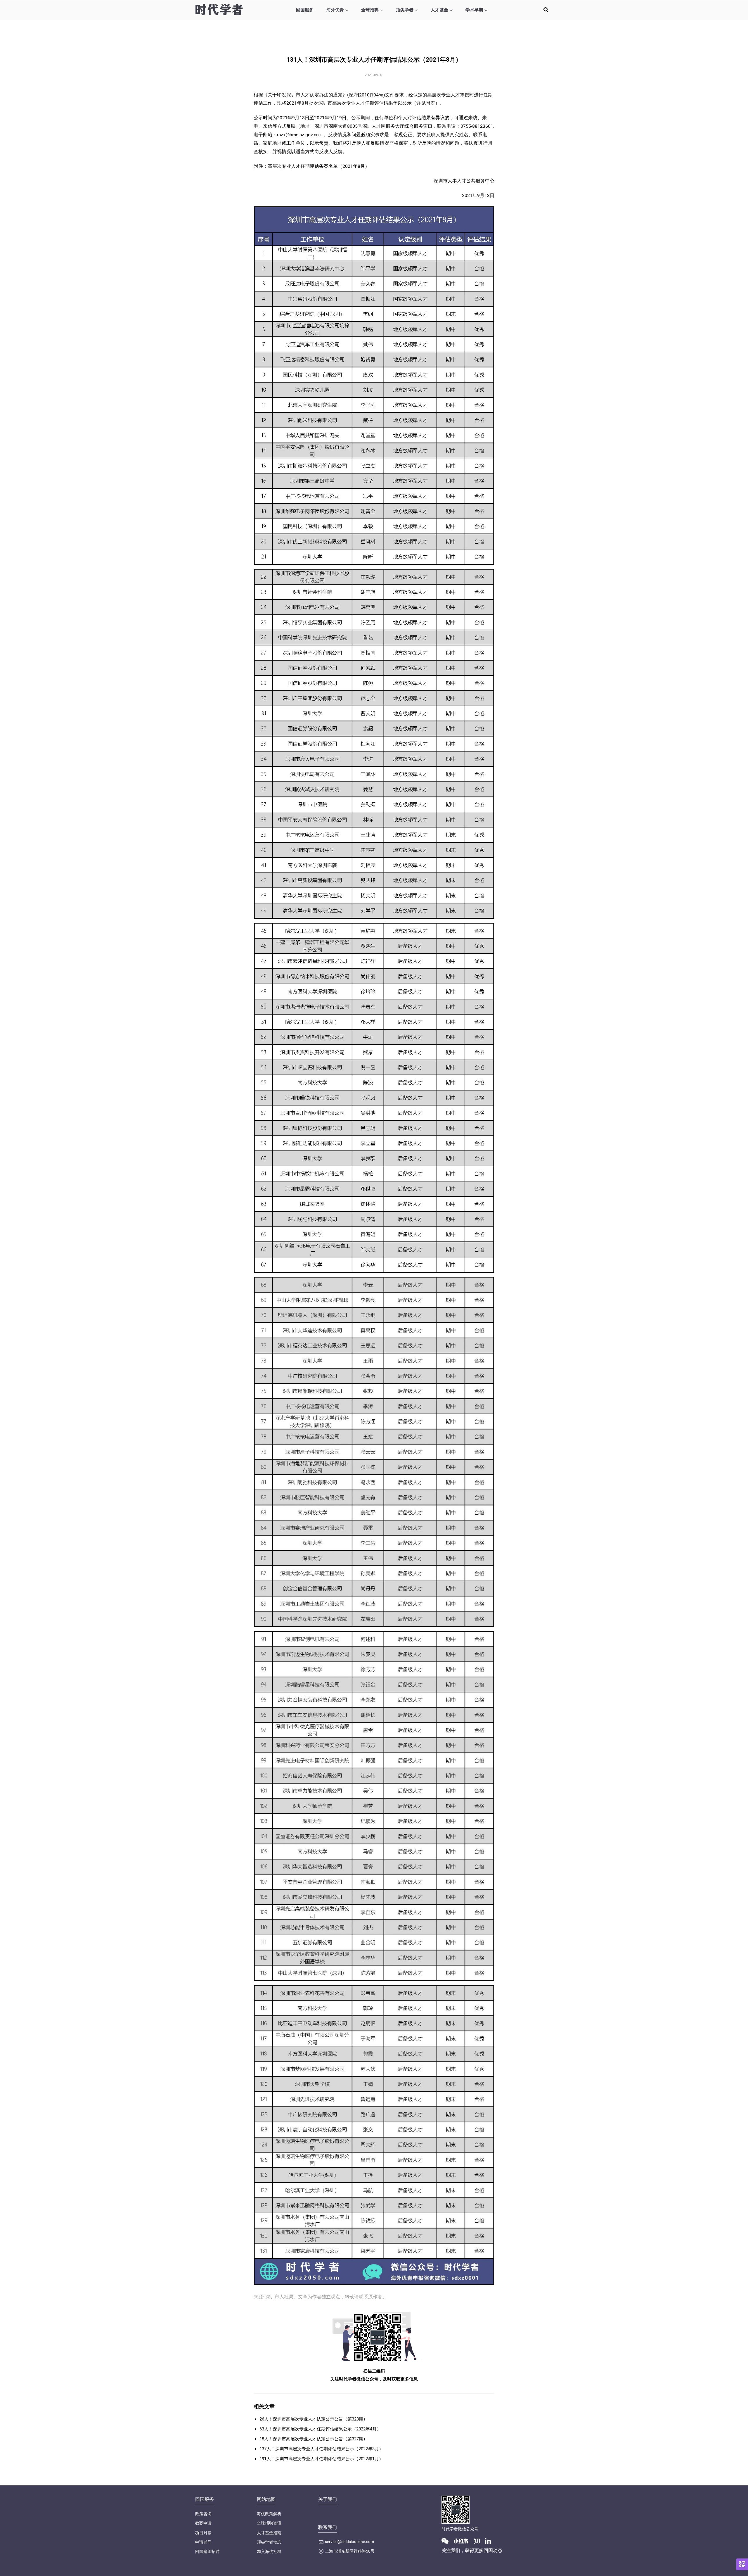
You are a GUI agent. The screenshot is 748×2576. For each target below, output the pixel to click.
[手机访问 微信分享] (742, 2564)
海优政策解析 (269, 2514)
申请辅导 (203, 2542)
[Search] (546, 9)
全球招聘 (370, 10)
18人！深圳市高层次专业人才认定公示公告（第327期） (314, 2439)
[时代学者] (219, 9)
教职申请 (203, 2523)
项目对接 (203, 2533)
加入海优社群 (269, 2551)
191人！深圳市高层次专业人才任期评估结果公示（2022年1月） (321, 2459)
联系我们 (328, 2527)
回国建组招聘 (207, 2551)
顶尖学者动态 (269, 2542)
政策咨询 (203, 2514)
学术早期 (474, 10)
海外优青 (335, 10)
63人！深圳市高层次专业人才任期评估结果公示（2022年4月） (320, 2429)
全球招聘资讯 (269, 2523)
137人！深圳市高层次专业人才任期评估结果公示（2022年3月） (321, 2449)
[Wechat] (447, 2541)
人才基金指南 (269, 2533)
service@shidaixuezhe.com (349, 2542)
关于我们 (328, 2499)
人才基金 (439, 10)
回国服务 (305, 10)
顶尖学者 (405, 10)
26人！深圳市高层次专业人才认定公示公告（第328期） (314, 2419)
